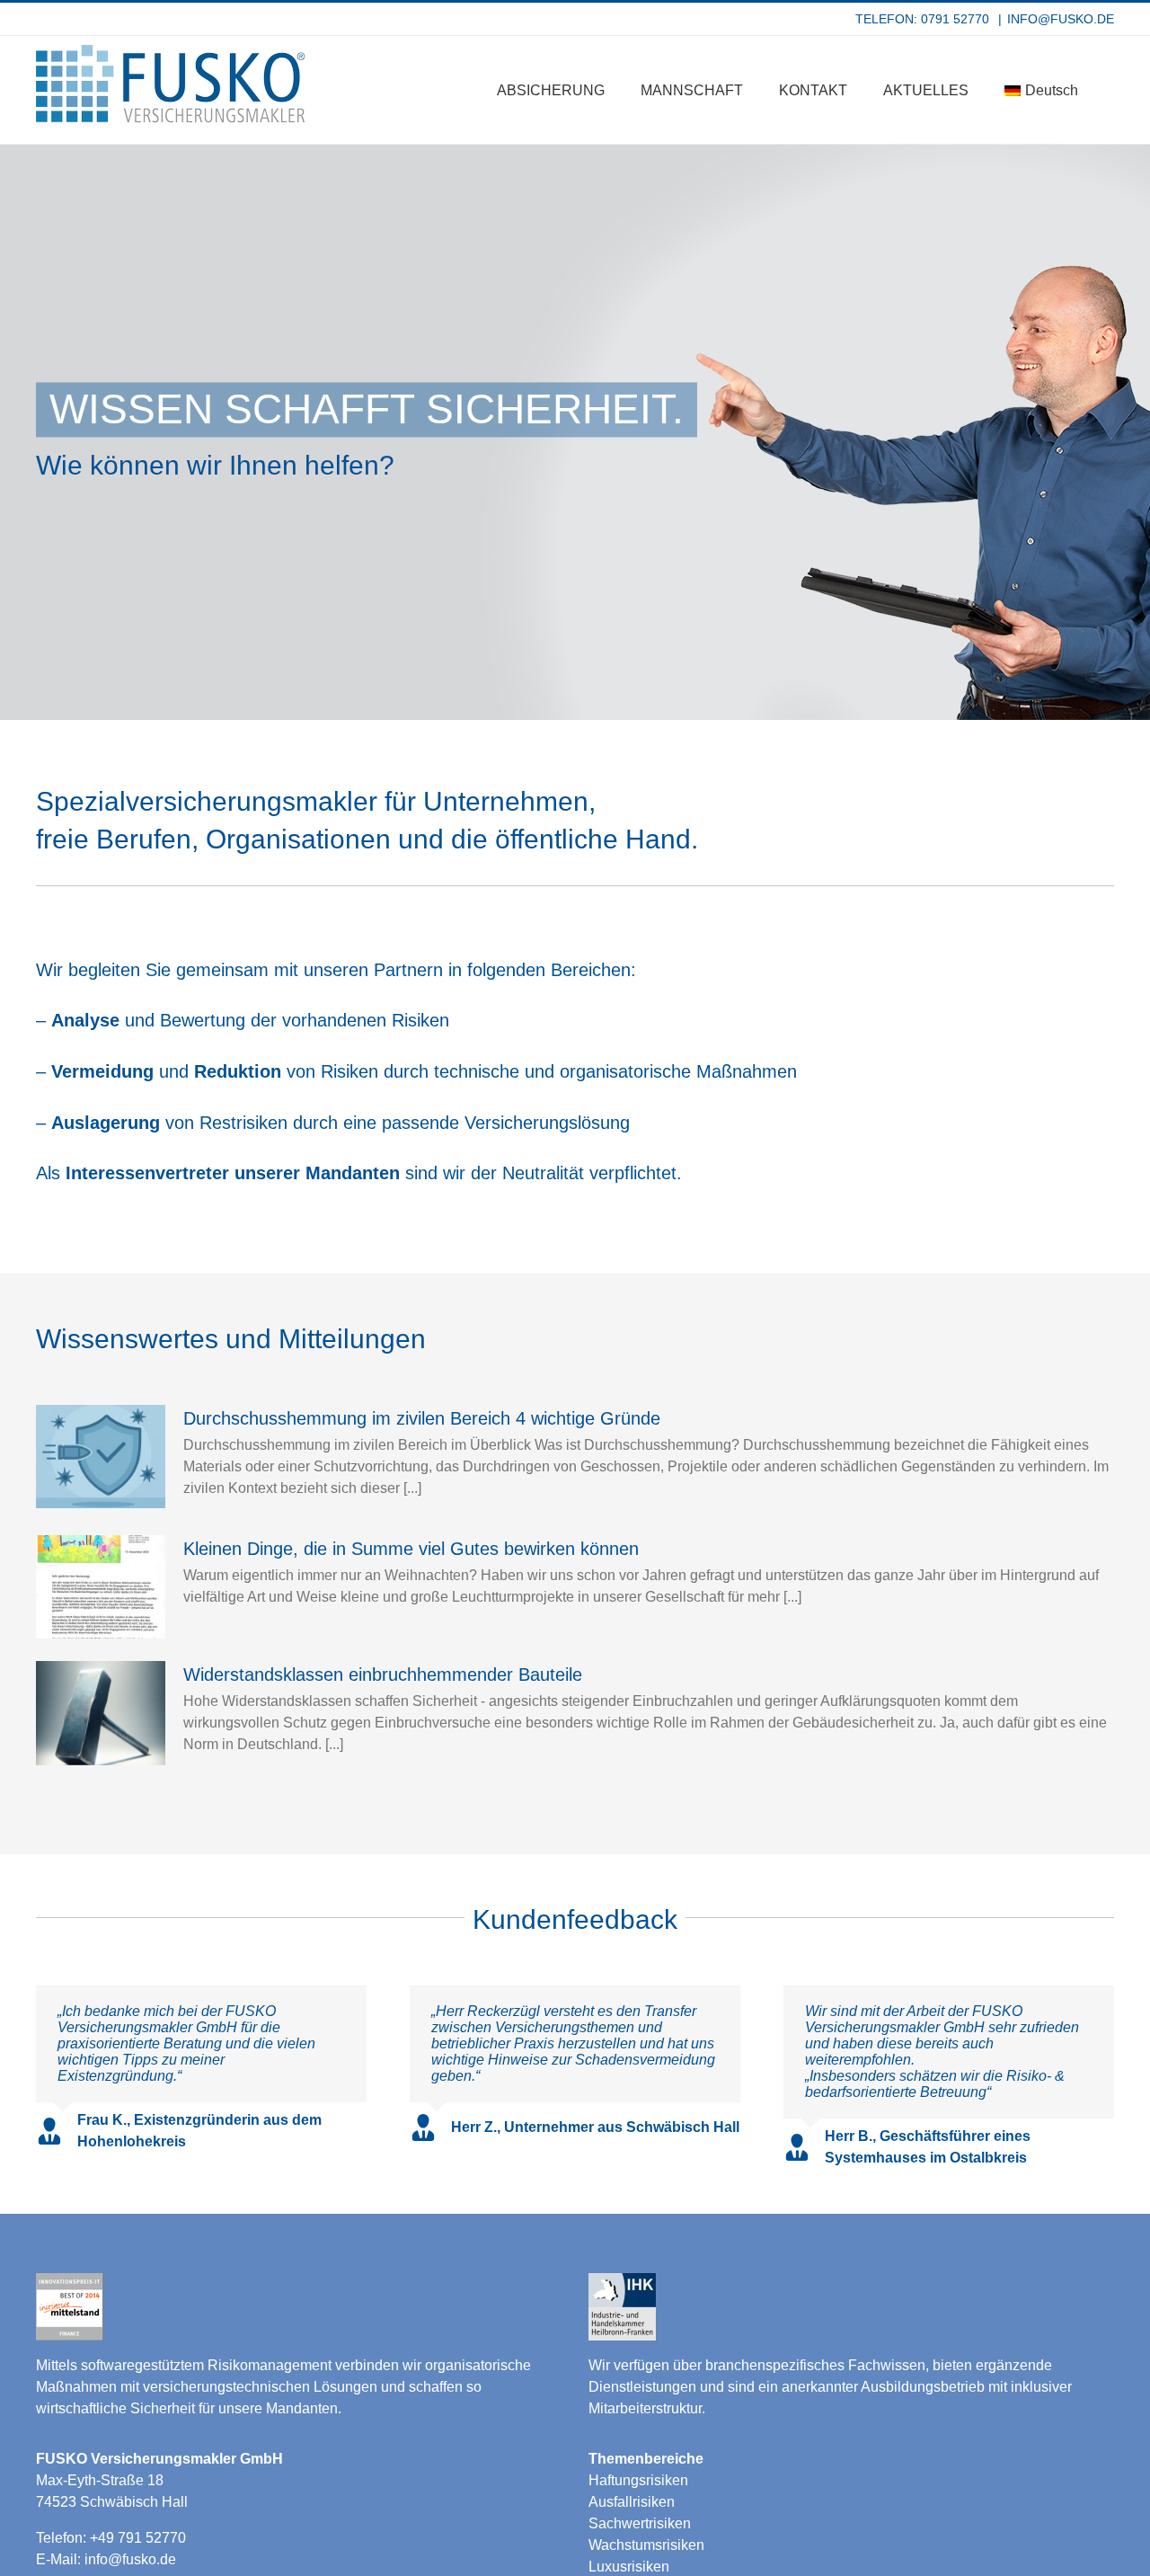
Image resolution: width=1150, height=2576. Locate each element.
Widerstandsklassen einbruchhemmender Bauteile (383, 1674)
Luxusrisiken (629, 2567)
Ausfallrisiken (632, 2502)
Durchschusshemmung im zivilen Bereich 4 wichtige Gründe (422, 1418)
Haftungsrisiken (638, 2480)
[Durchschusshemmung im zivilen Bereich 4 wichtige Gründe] (101, 1457)
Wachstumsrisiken (646, 2545)
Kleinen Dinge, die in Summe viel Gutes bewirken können (411, 1549)
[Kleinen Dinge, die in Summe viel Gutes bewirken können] (101, 1587)
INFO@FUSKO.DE (1061, 19)
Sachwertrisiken (640, 2523)
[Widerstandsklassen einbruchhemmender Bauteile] (101, 1713)
